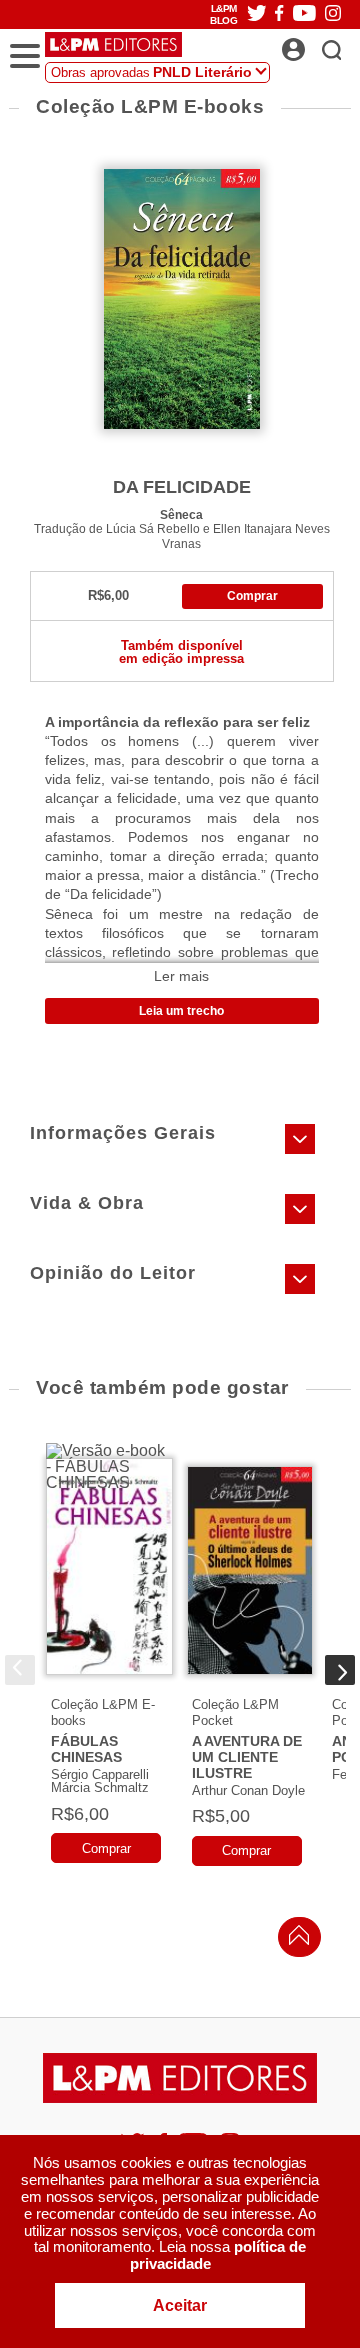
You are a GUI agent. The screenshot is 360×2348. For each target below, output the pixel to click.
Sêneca (181, 514)
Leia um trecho (181, 1011)
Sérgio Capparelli (100, 1774)
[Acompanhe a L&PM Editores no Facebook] (279, 14)
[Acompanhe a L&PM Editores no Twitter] (257, 14)
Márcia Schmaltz (100, 1787)
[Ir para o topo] (294, 1940)
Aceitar (180, 2305)
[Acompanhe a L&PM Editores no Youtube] (304, 14)
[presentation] (20, 1670)
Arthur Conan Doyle (248, 1790)
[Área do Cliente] (315, 44)
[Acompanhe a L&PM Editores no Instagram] (333, 14)
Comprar (252, 596)
